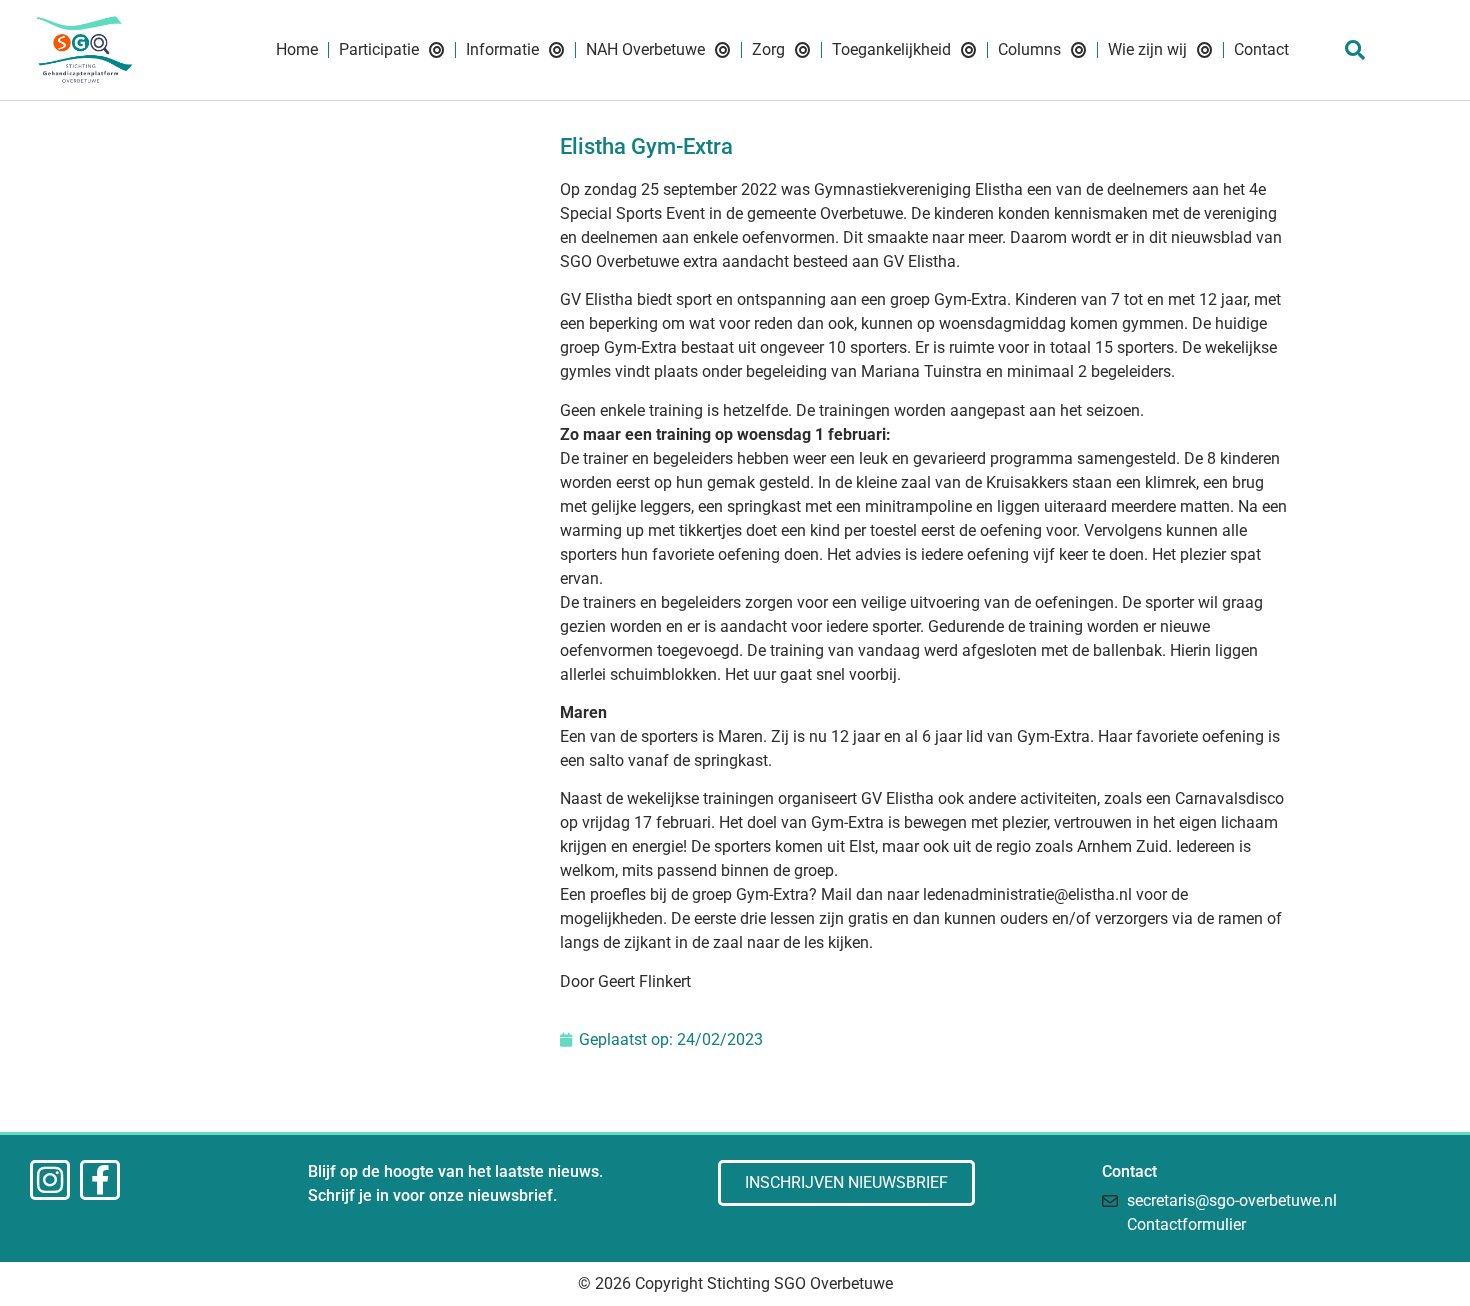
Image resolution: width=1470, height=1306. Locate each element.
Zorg (768, 49)
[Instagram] (50, 1180)
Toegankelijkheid (891, 49)
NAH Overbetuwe (645, 49)
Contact (1261, 49)
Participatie (379, 49)
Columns (1029, 49)
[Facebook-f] (100, 1180)
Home (297, 49)
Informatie (502, 49)
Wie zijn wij (1147, 49)
